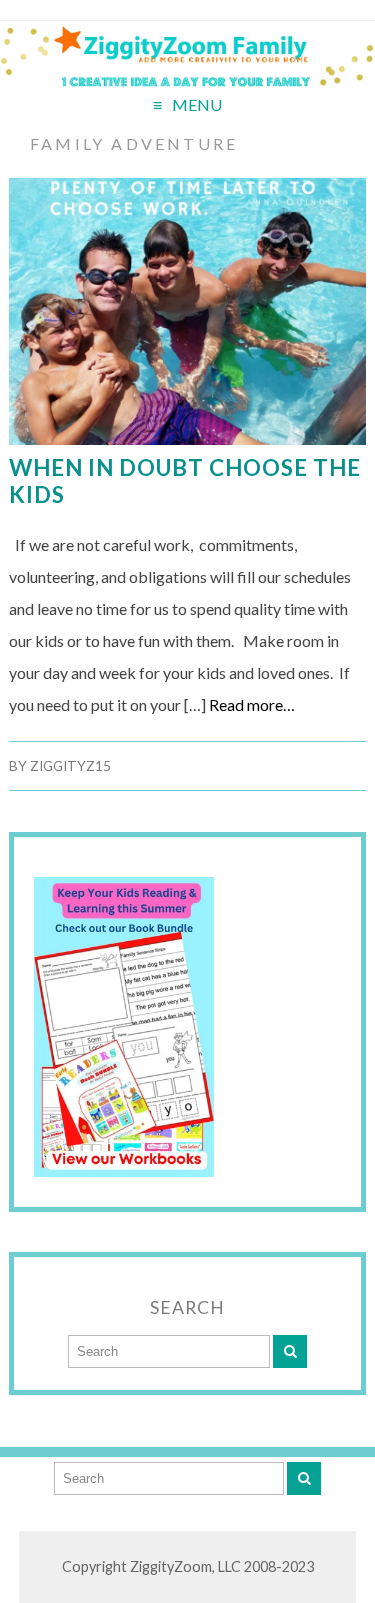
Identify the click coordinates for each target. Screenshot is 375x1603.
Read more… (252, 704)
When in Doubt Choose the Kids (185, 481)
